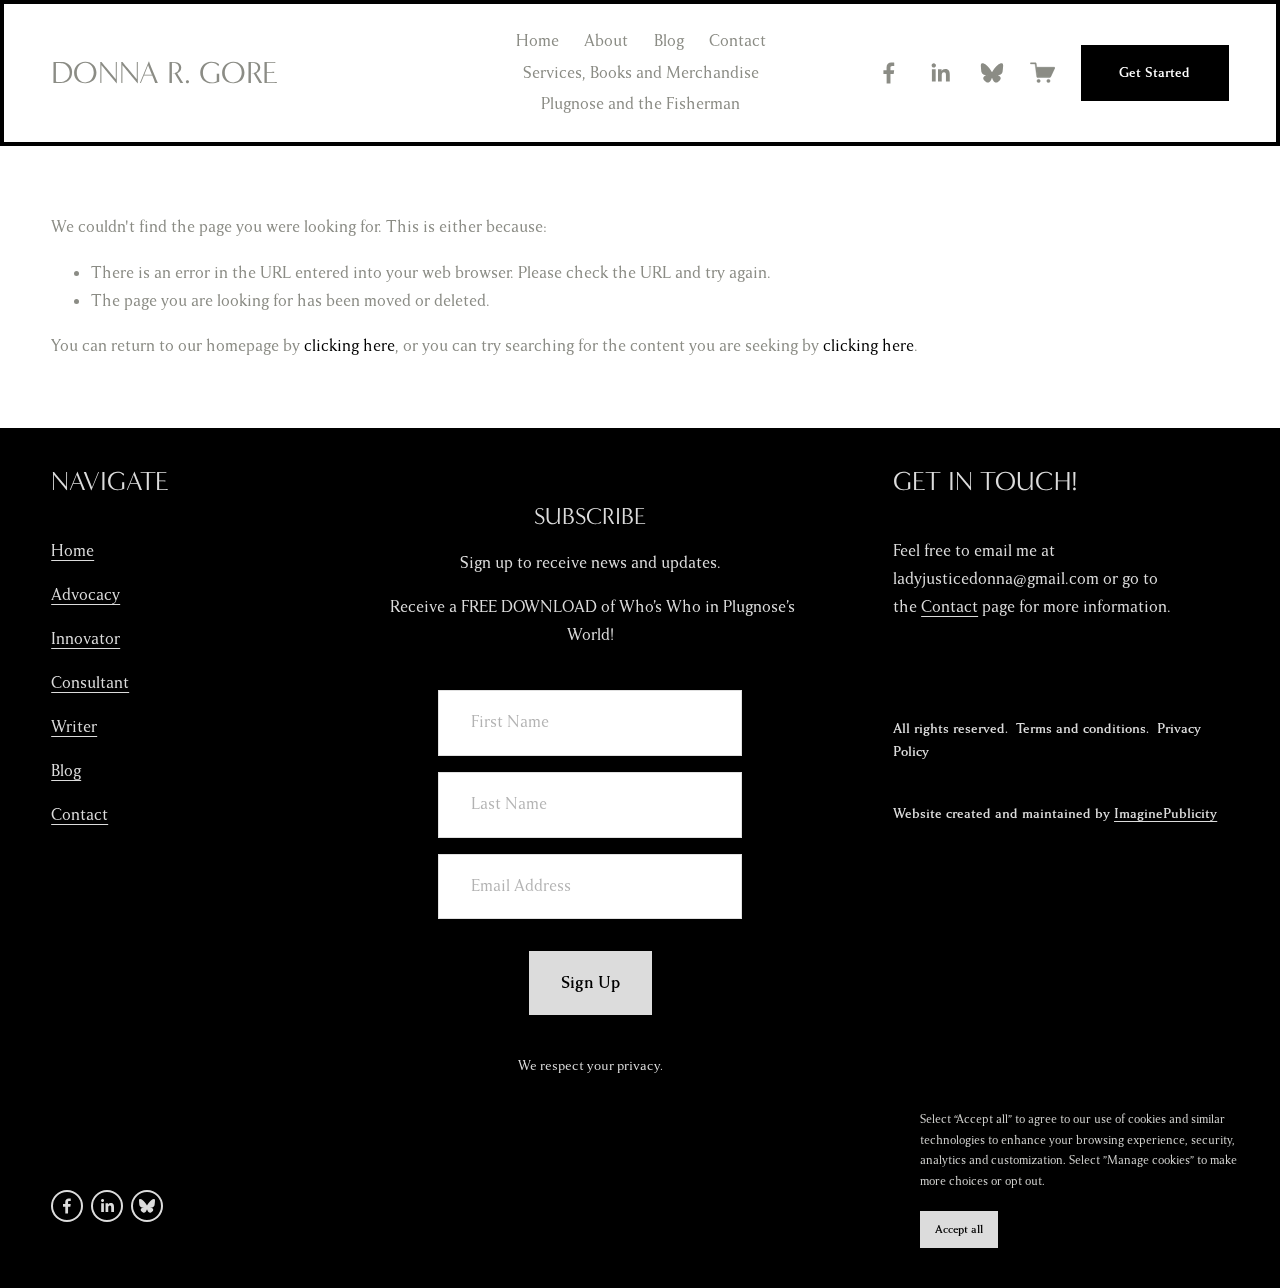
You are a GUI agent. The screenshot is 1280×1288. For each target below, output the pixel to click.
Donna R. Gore (164, 72)
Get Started (1154, 73)
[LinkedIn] (940, 73)
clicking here (349, 346)
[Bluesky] (992, 73)
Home (537, 41)
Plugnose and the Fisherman (640, 104)
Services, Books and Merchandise (641, 73)
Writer (74, 727)
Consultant (90, 683)
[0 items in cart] (1042, 72)
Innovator (85, 639)
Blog (669, 41)
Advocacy (85, 595)
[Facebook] (889, 73)
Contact (737, 41)
